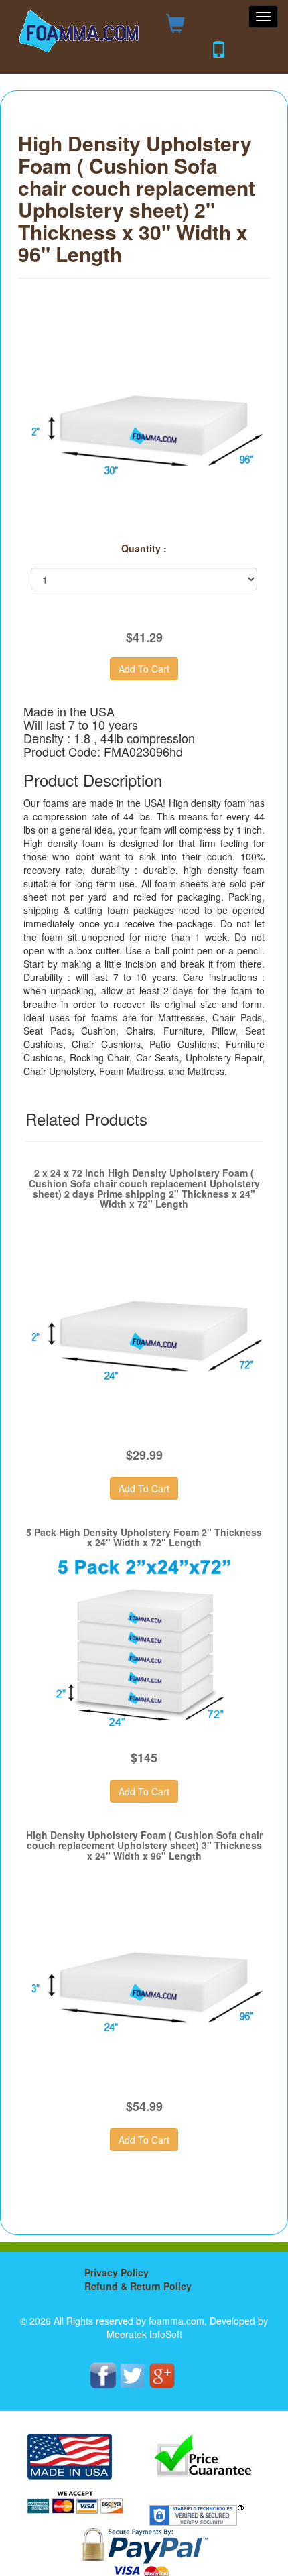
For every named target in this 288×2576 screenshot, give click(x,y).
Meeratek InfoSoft (144, 2334)
